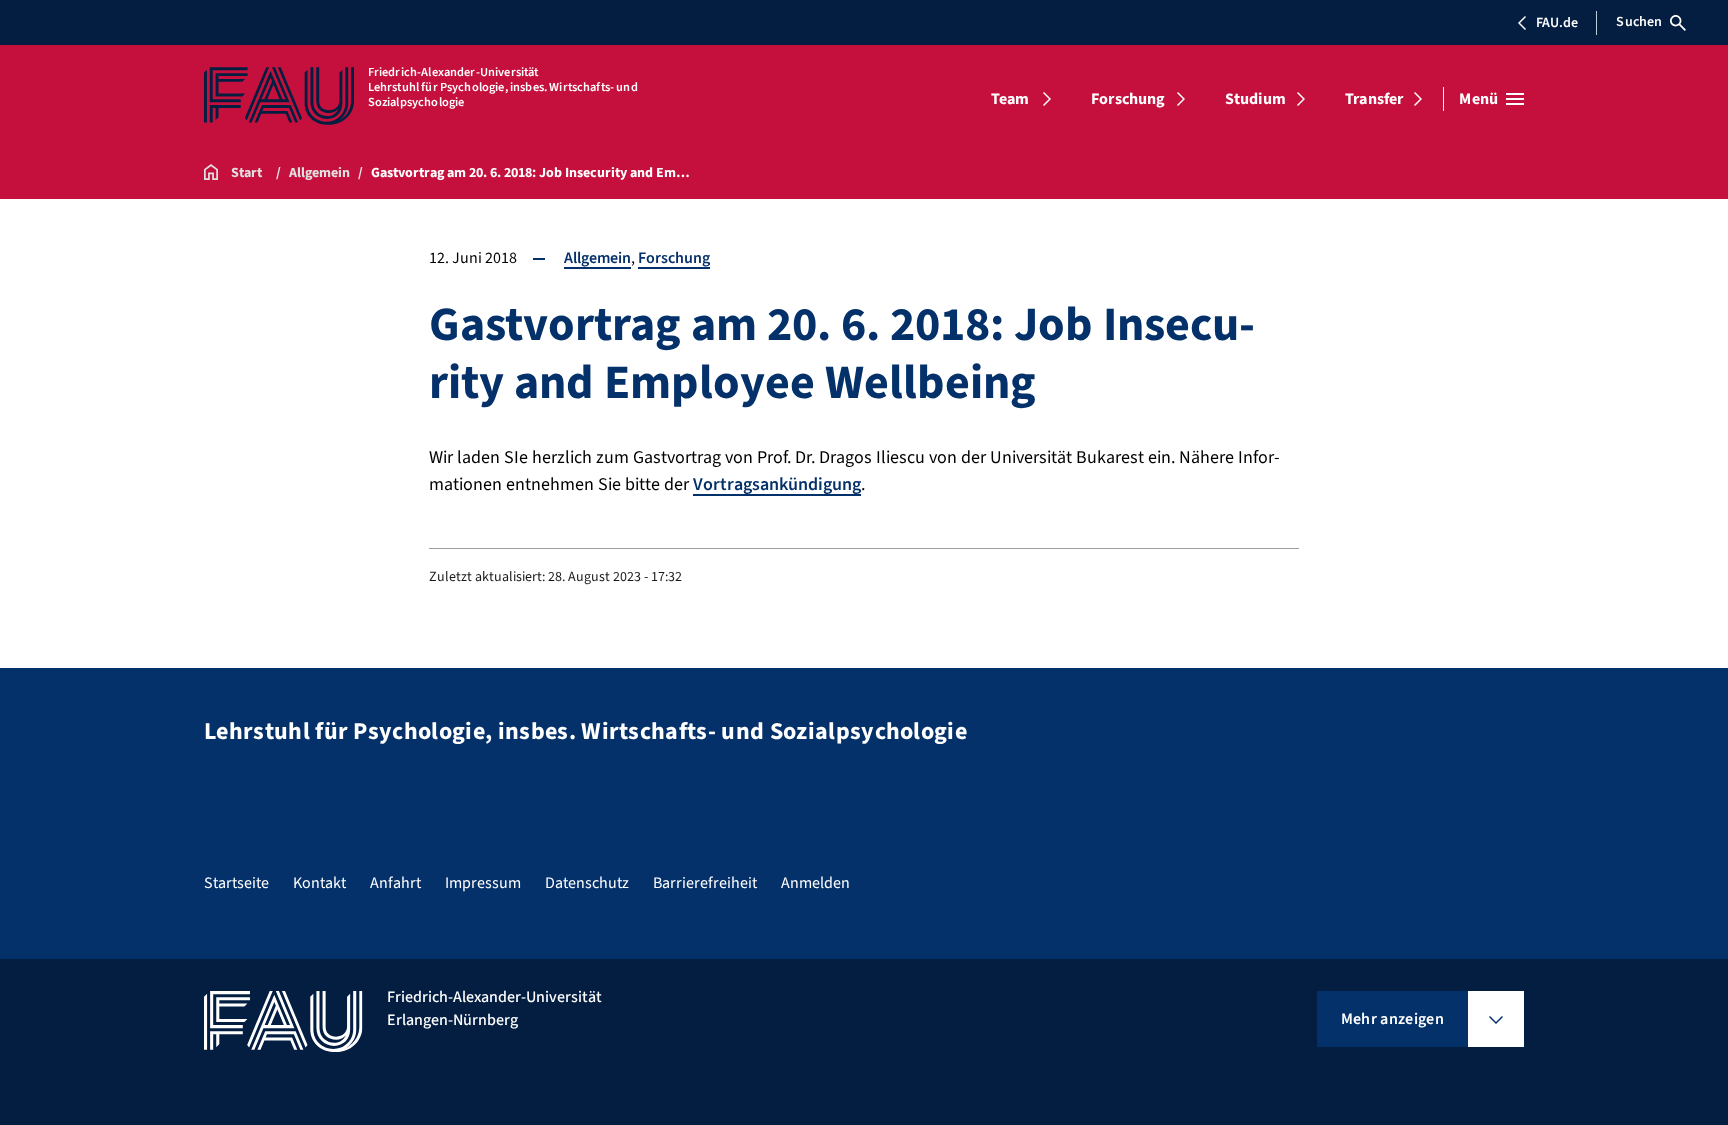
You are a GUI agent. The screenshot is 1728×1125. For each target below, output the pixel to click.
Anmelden (815, 883)
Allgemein (597, 258)
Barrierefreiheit (705, 883)
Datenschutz (587, 883)
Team (1010, 99)
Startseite (236, 883)
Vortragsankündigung (777, 484)
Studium (1255, 99)
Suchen (1639, 22)
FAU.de (1557, 23)
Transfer (1374, 99)
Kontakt (319, 883)
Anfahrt (395, 883)
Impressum (483, 883)
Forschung (1128, 99)
